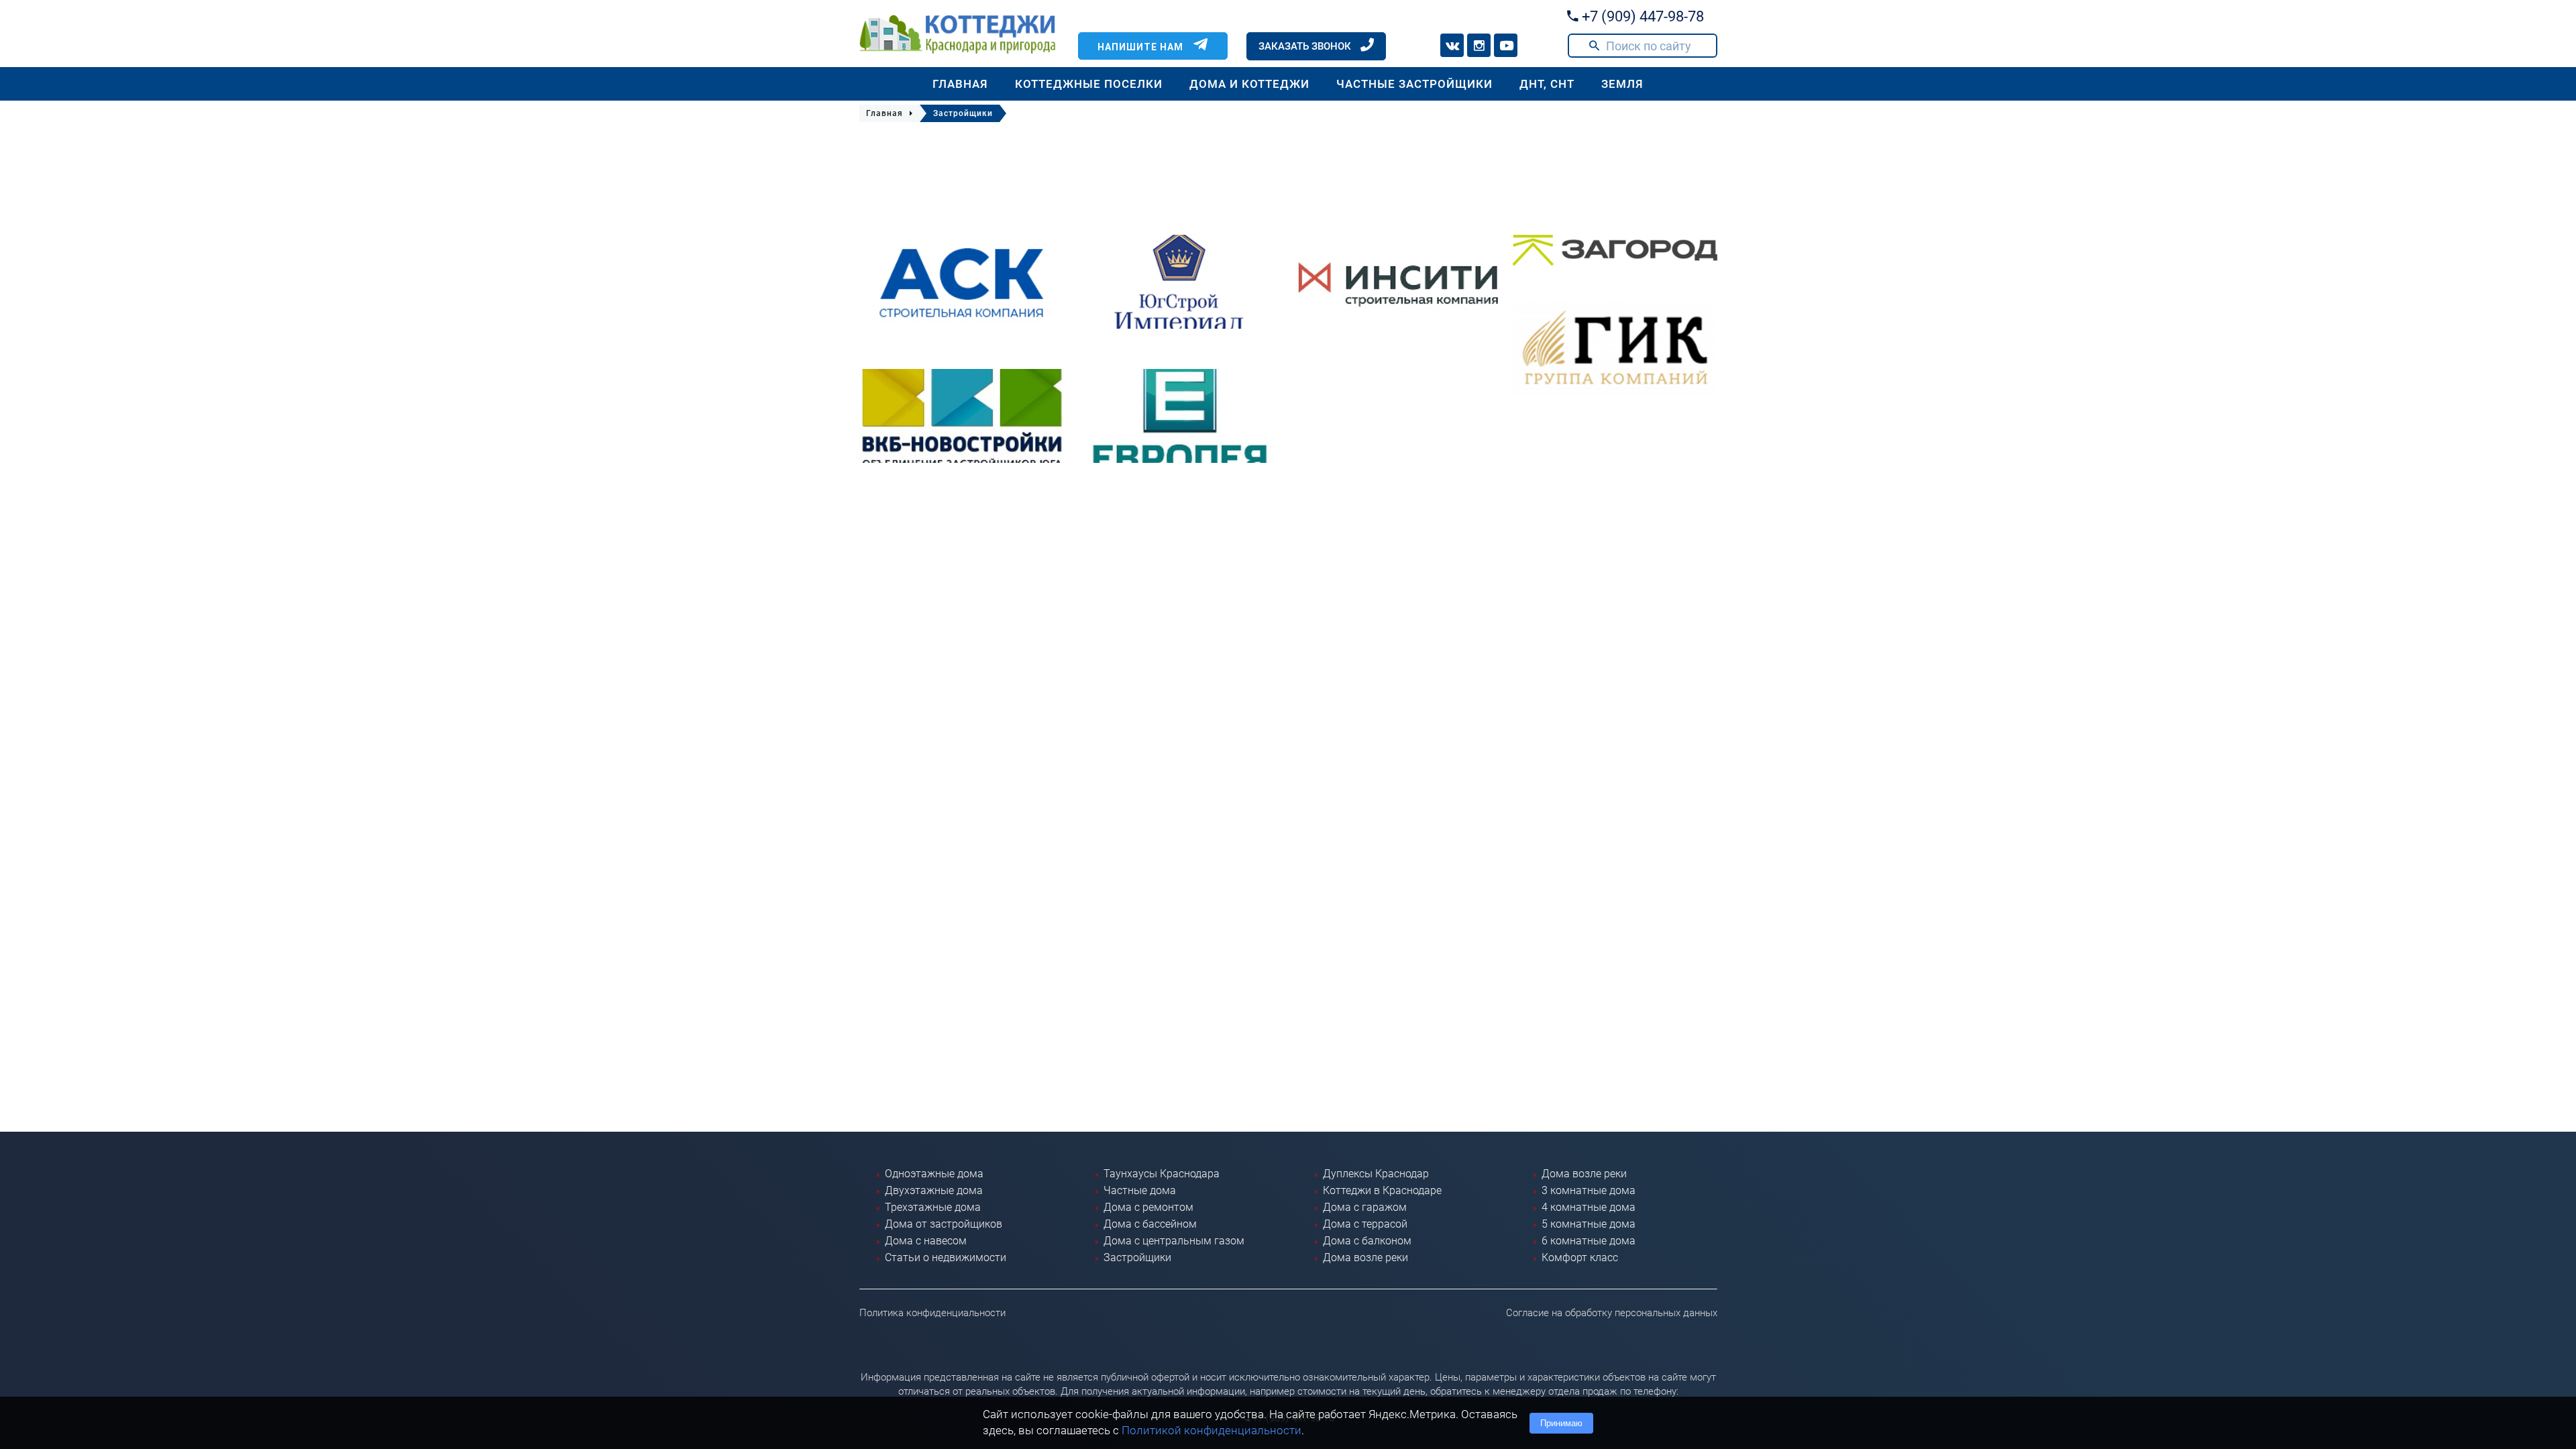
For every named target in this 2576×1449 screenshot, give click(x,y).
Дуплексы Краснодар (1376, 1174)
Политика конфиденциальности (932, 1313)
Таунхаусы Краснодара (1162, 1174)
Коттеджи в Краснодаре (1382, 1190)
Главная (960, 84)
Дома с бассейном (1150, 1224)
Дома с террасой (1365, 1224)
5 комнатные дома (1589, 1224)
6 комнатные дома (1589, 1241)
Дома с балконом (1367, 1241)
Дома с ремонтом (1148, 1207)
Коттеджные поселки (1089, 84)
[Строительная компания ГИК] (1615, 349)
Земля (1622, 84)
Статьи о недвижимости (946, 1257)
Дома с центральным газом (1174, 1241)
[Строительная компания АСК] (962, 282)
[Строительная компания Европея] (1179, 416)
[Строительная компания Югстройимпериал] (1179, 282)
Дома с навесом (926, 1241)
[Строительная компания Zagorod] (1615, 250)
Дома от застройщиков (944, 1224)
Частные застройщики (1414, 84)
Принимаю (1561, 1423)
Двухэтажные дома (934, 1190)
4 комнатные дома (1589, 1207)
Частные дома (1140, 1190)
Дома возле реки (1365, 1257)
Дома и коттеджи (1249, 84)
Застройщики (1137, 1257)
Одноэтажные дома (934, 1174)
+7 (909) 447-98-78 (1641, 16)
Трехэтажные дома (933, 1207)
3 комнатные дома (1589, 1190)
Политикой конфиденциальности (1212, 1430)
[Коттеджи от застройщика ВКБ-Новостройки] (962, 416)
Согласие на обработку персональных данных (1612, 1313)
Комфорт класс (1580, 1257)
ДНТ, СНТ (1547, 84)
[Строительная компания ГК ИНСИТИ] (1397, 282)
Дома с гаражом (1365, 1207)
